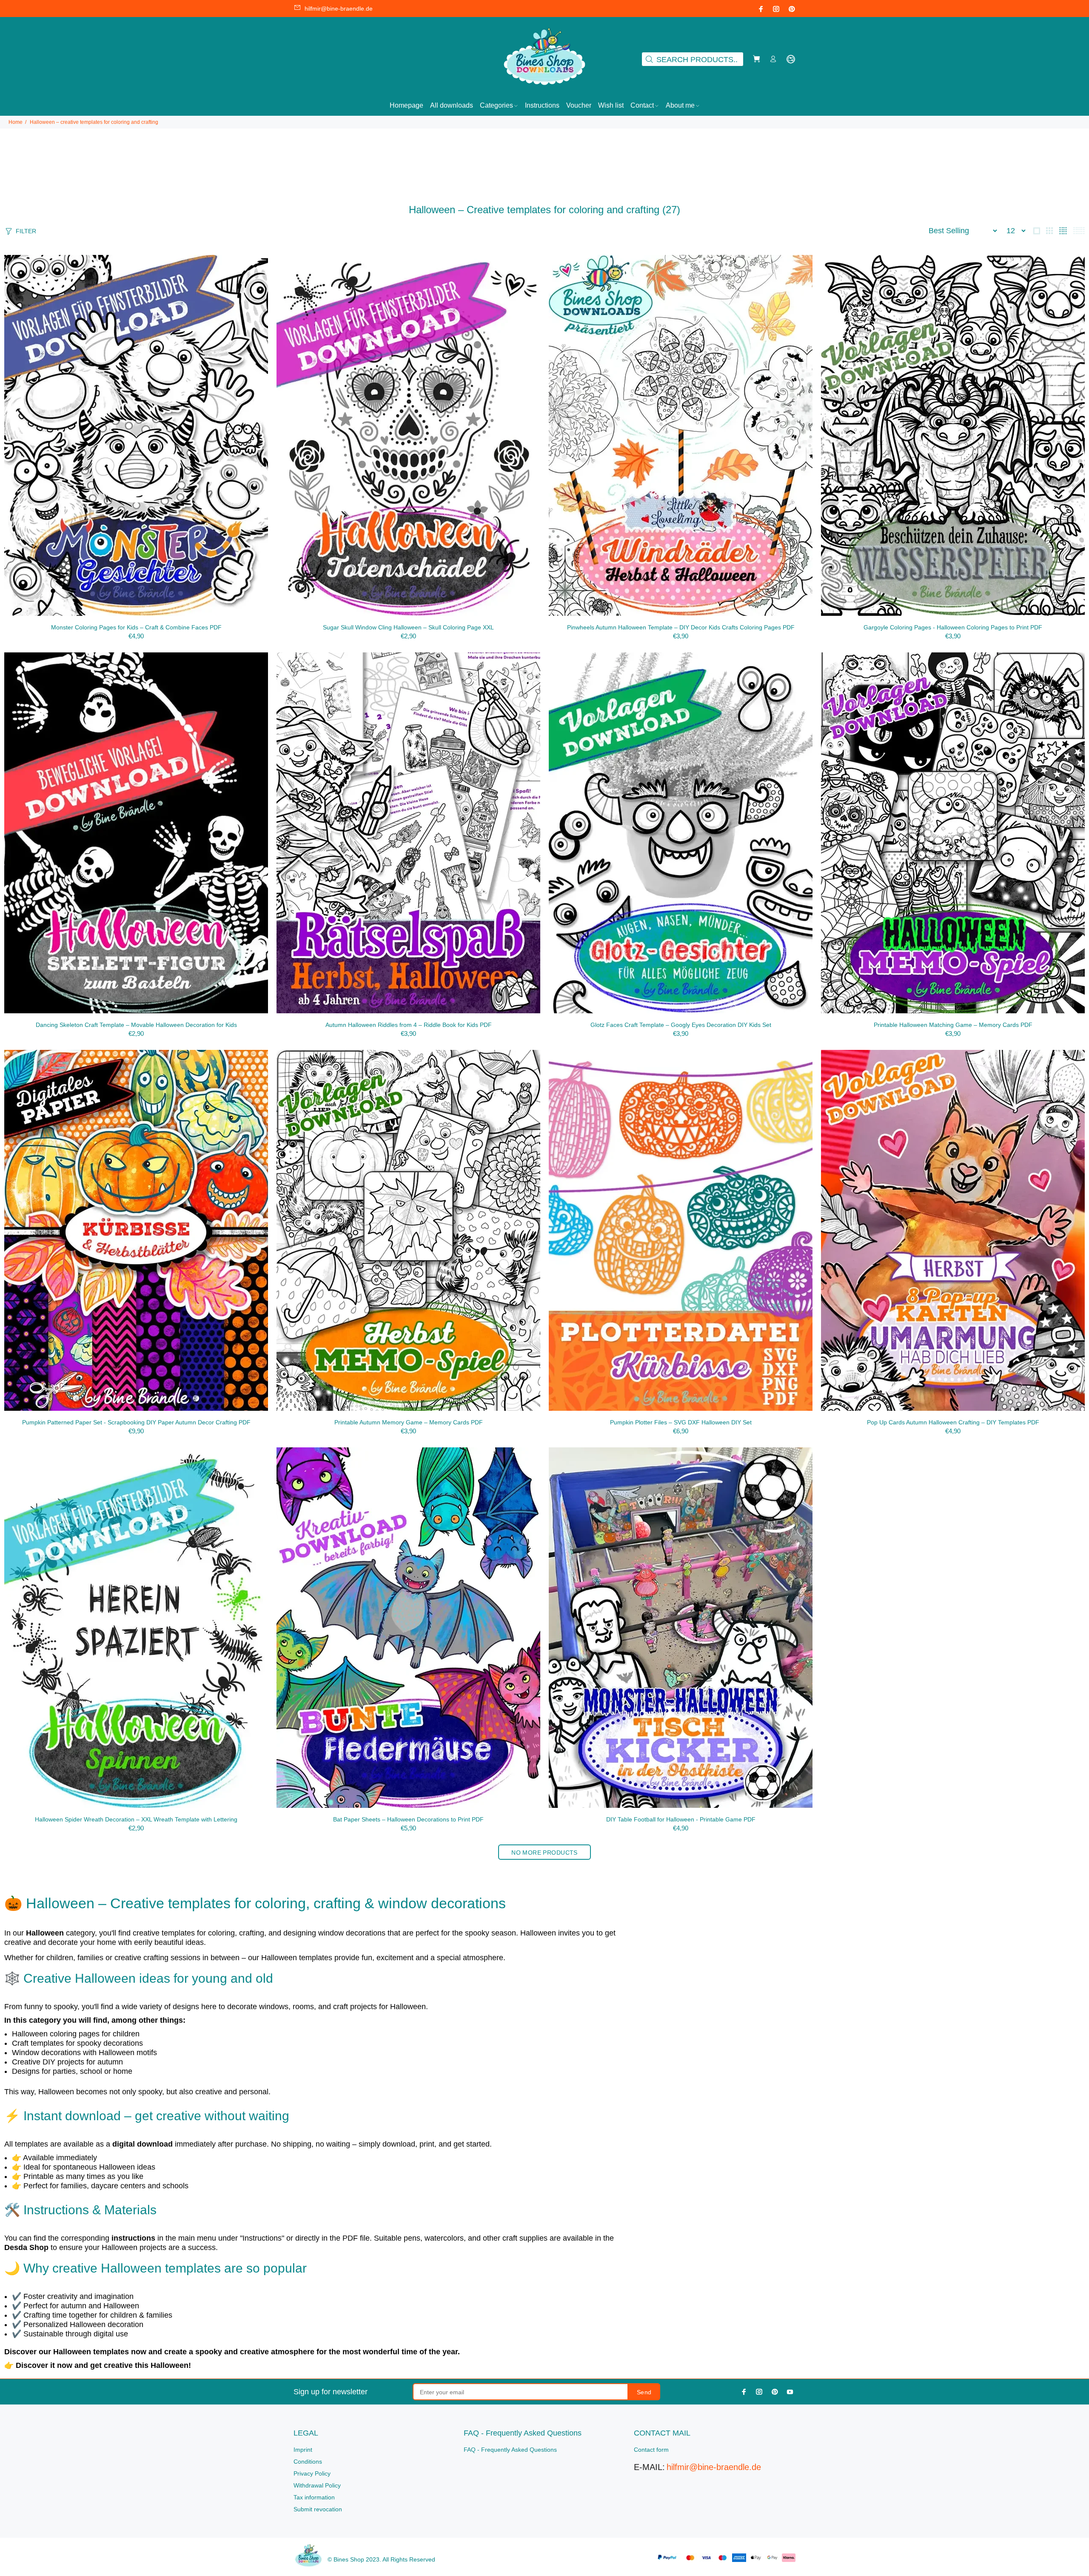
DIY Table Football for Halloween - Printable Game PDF (681, 1819)
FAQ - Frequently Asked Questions (510, 2450)
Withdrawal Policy (317, 2485)
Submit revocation (318, 2509)
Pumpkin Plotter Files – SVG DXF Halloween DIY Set (681, 1422)
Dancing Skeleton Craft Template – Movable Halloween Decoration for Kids (136, 1025)
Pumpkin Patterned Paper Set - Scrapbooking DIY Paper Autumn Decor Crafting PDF (136, 1422)
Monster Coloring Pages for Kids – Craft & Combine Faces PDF (136, 627)
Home (16, 122)
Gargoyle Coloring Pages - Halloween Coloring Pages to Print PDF (953, 627)
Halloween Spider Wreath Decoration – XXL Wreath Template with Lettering (136, 1819)
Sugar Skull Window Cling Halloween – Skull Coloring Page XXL (408, 627)
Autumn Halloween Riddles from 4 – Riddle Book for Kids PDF (409, 1025)
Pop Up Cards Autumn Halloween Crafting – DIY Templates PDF (953, 1422)
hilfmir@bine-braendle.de (339, 9)
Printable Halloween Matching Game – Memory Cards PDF (953, 1025)
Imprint (303, 2450)
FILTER (26, 231)
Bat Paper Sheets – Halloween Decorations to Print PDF (408, 1819)
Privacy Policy (312, 2473)
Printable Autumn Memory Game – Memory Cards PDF (409, 1422)
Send (644, 2392)
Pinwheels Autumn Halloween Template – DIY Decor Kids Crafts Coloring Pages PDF (681, 627)
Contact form (651, 2450)
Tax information (314, 2497)
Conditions (308, 2462)
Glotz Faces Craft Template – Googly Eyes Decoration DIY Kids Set (681, 1025)
